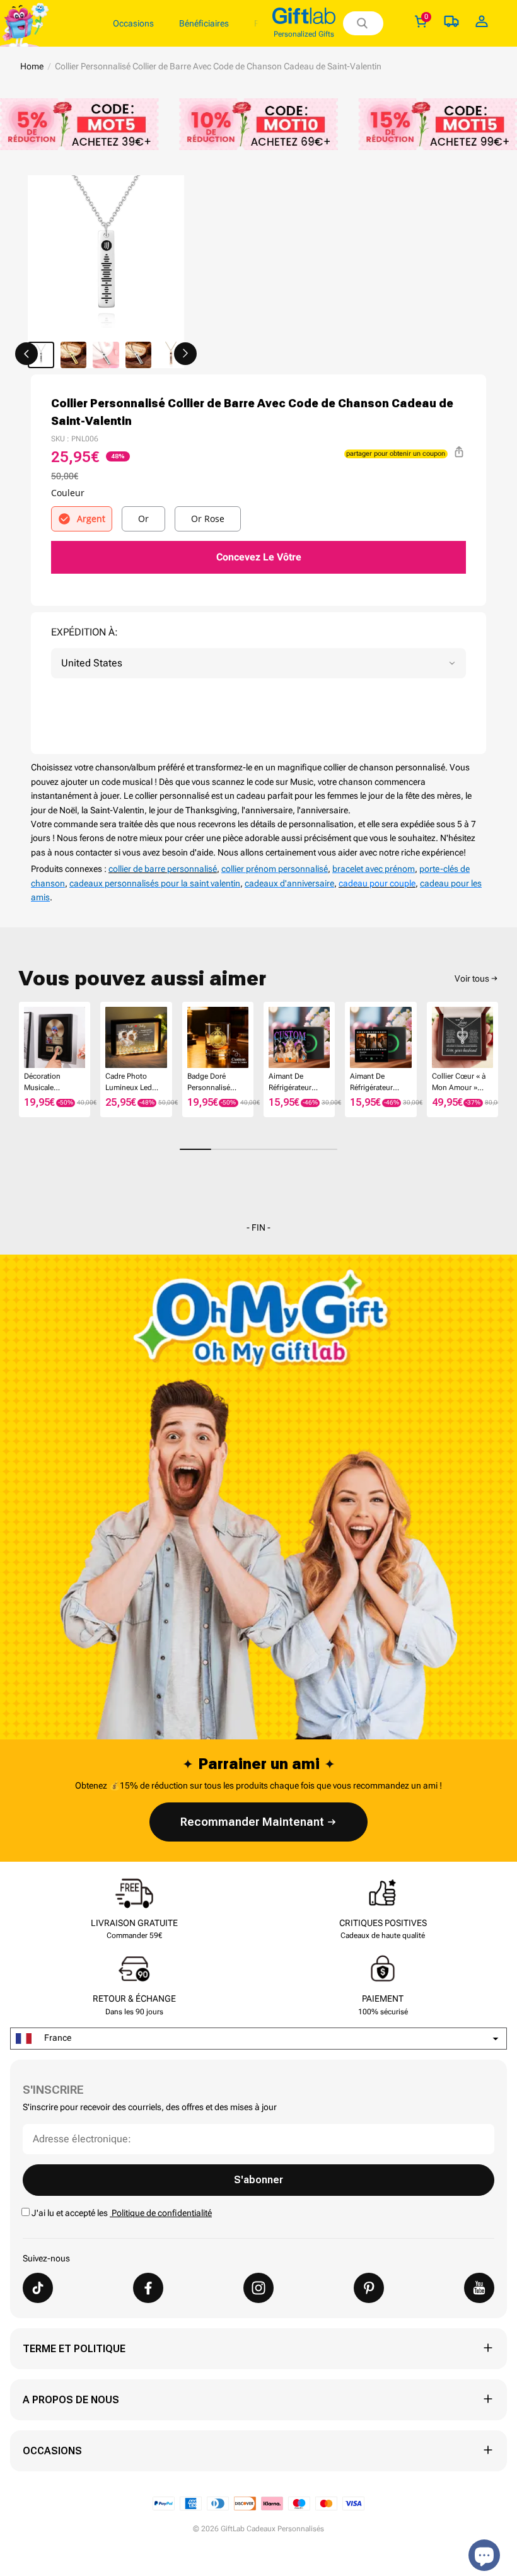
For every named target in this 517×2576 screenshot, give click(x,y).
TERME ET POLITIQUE (74, 2349)
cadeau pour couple (377, 883)
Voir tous (472, 978)
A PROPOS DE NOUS (71, 2400)
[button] (26, 354)
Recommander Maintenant (252, 1822)
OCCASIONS (52, 2451)
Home (32, 66)
